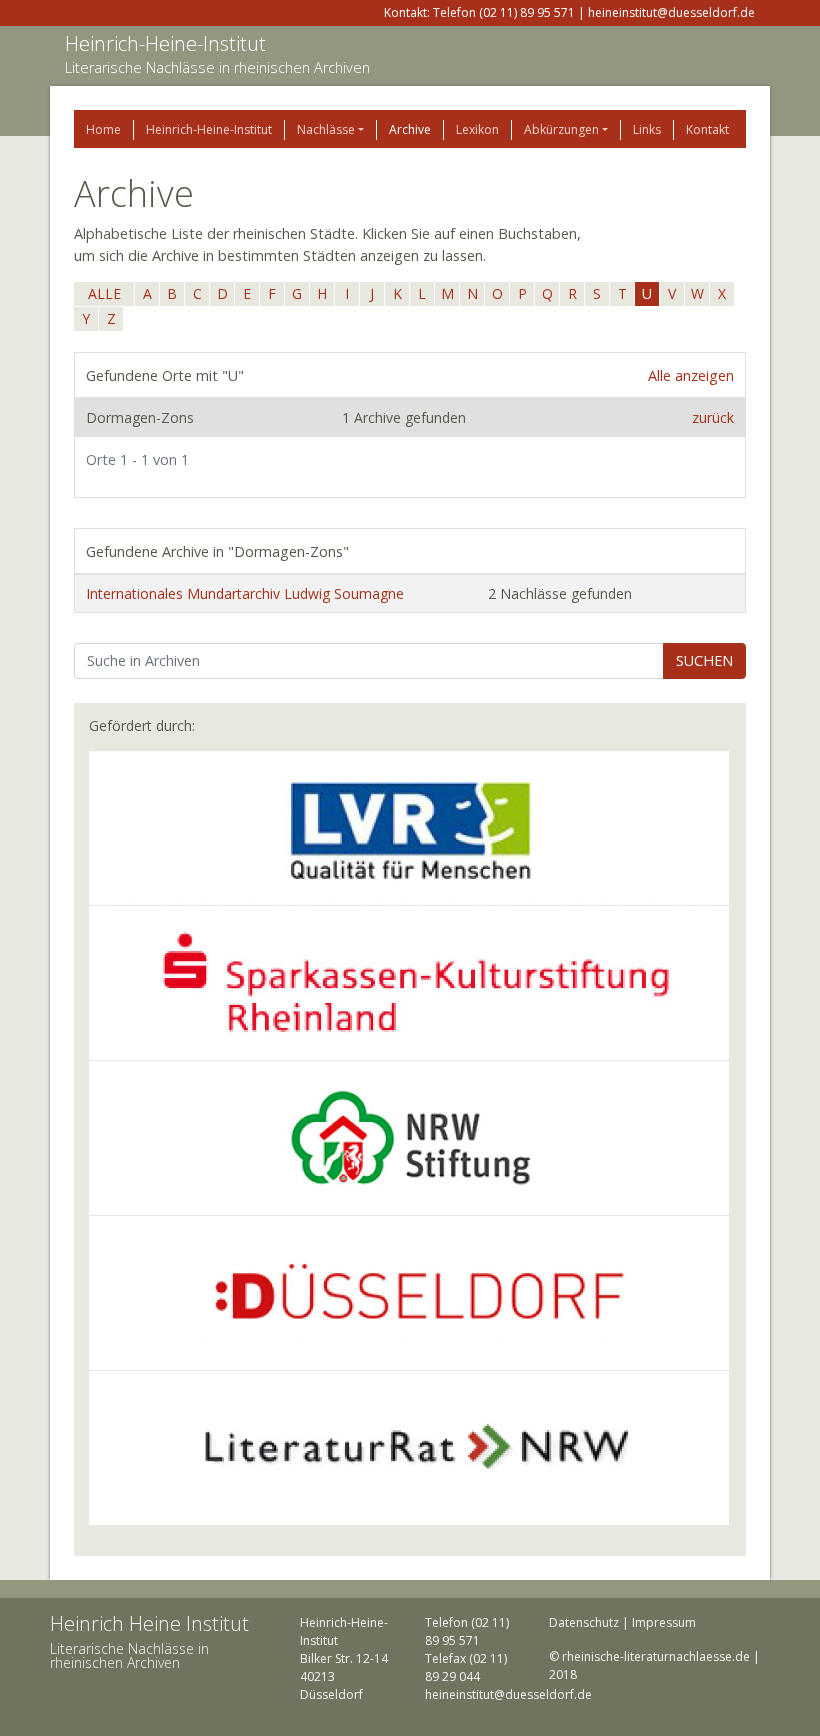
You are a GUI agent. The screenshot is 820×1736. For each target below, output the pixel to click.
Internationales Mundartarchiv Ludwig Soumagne (245, 593)
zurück (713, 417)
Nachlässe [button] (326, 129)
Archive (410, 129)
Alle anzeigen (691, 375)
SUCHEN (704, 660)
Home (103, 129)
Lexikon (477, 129)
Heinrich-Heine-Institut (165, 43)
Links (647, 129)
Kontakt (707, 129)
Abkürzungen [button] (561, 129)
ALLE (104, 293)
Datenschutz (584, 1622)
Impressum (664, 1622)
